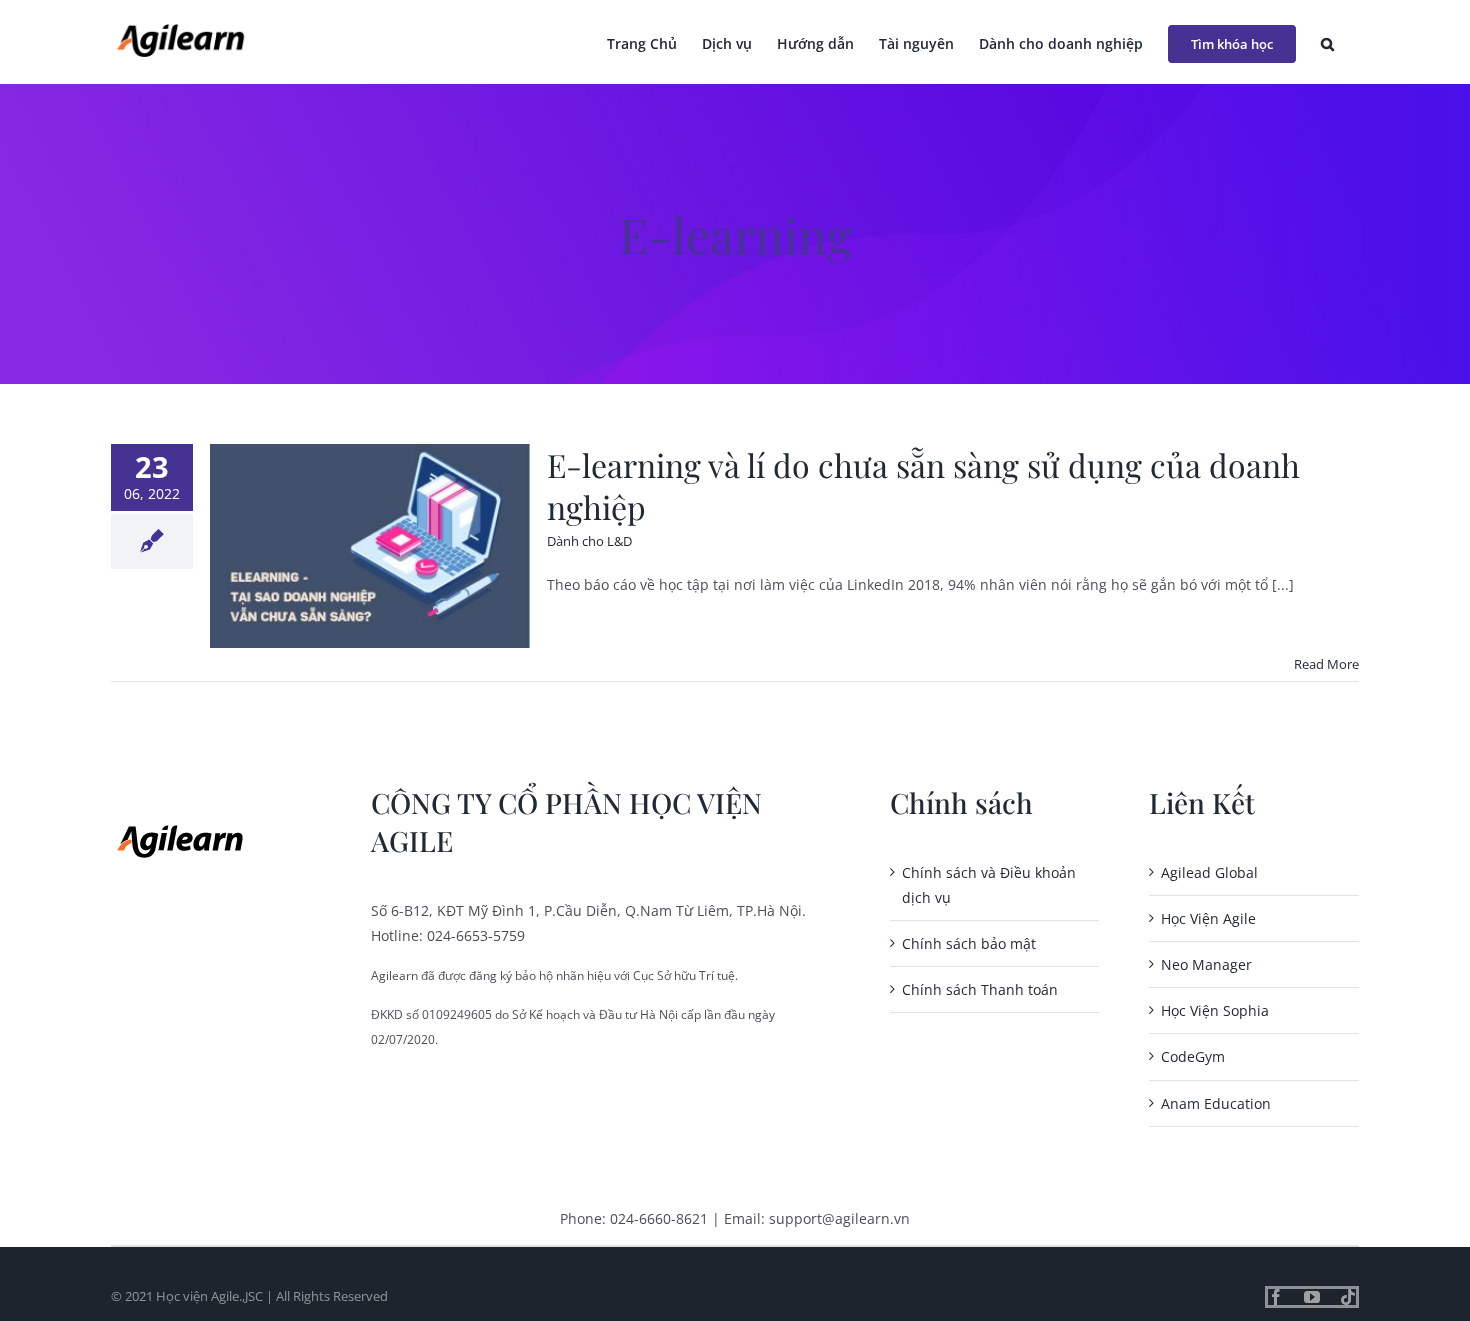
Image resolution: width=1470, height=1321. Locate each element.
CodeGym (1193, 1056)
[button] (1327, 42)
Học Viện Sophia (1215, 1010)
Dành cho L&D (589, 541)
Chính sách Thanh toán (980, 989)
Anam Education (1216, 1103)
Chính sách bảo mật (969, 943)
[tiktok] (1348, 1297)
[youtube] (1312, 1297)
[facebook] (1276, 1297)
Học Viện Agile (1208, 918)
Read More (1326, 664)
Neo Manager (1206, 964)
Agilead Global (1209, 872)
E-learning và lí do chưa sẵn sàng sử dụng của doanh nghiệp (923, 485)
